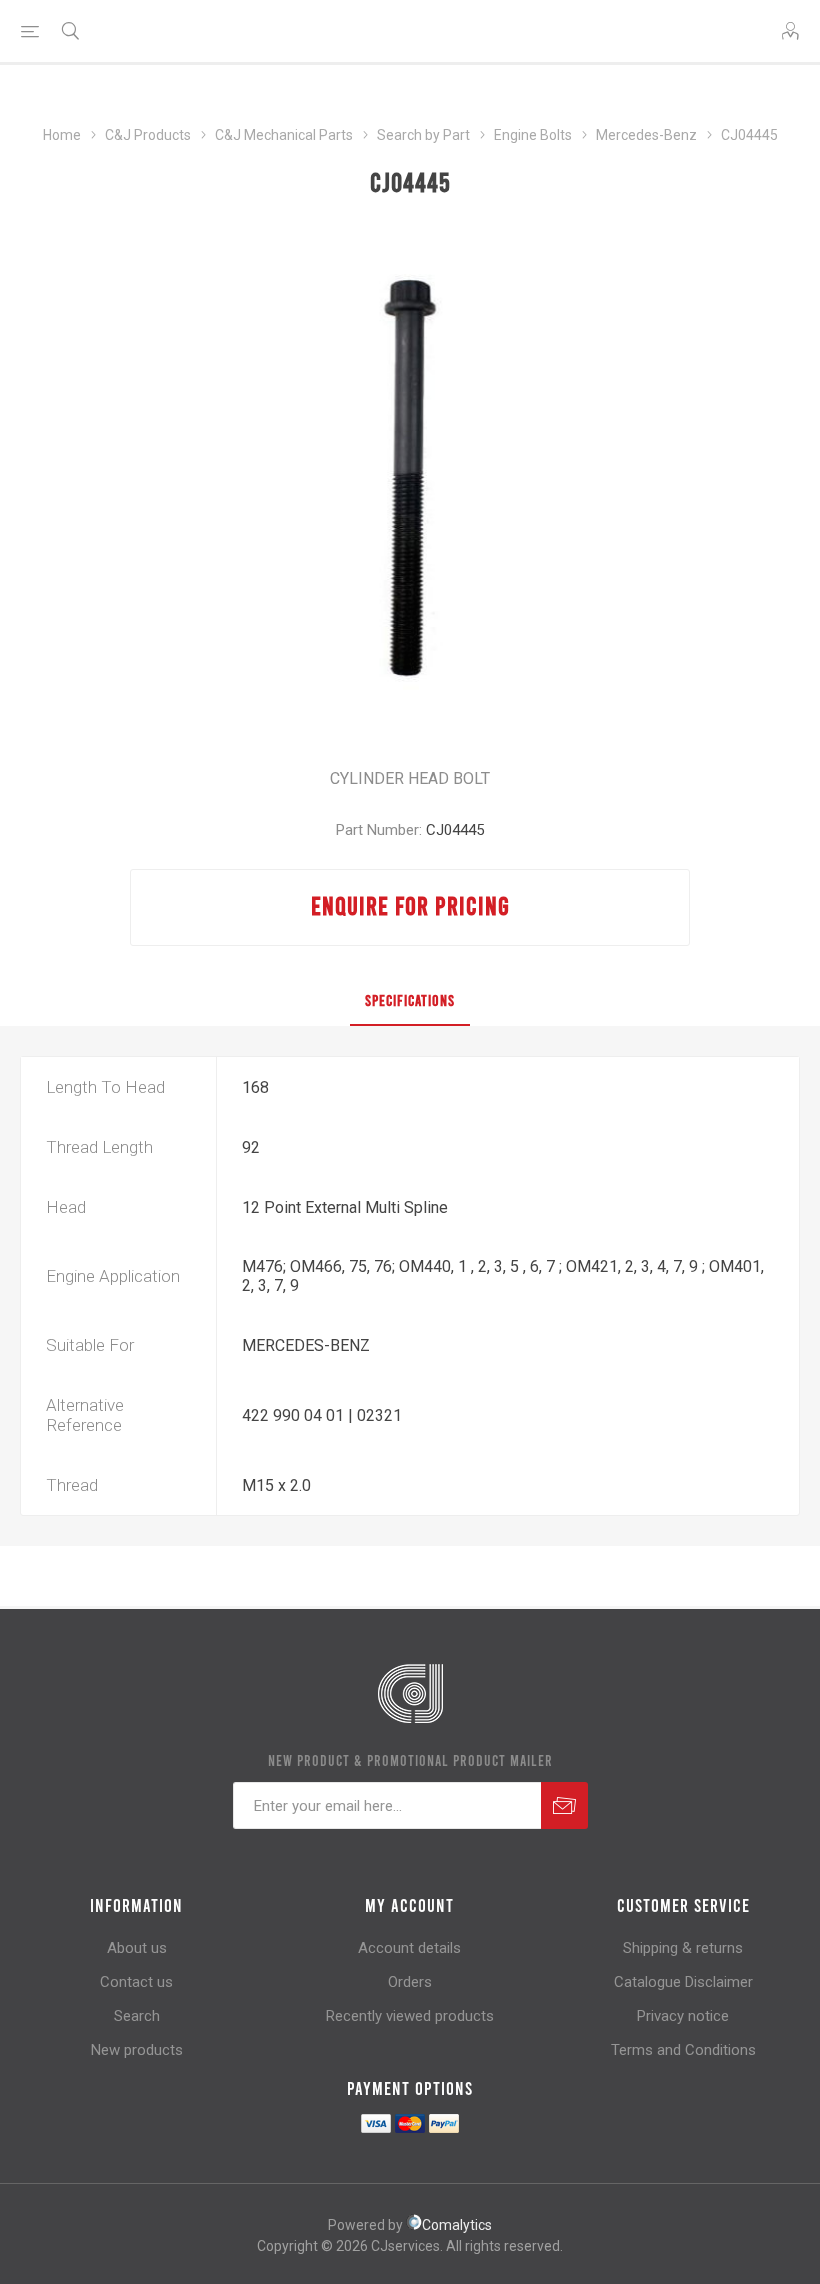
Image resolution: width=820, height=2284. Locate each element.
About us (137, 1948)
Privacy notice (683, 2016)
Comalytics (457, 2225)
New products (137, 2050)
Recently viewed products (410, 2016)
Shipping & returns (683, 1948)
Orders (410, 1982)
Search (137, 2016)
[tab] (410, 1001)
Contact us (136, 1982)
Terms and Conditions (683, 2050)
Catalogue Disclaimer (683, 1982)
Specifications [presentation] (410, 1000)
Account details (409, 1948)
